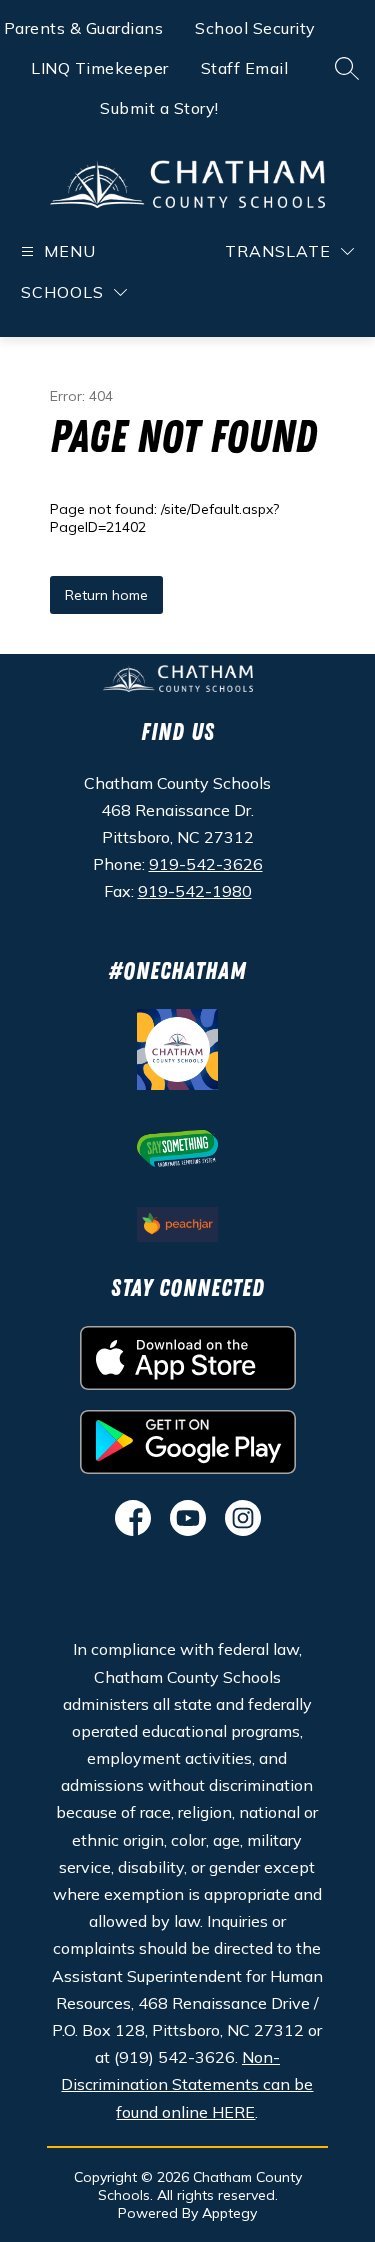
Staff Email (245, 68)
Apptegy (229, 2213)
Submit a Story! (159, 108)
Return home (106, 595)
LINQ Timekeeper (100, 68)
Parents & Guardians (84, 28)
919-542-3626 (206, 864)
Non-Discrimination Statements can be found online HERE (187, 2084)
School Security (255, 28)
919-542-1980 (195, 891)
